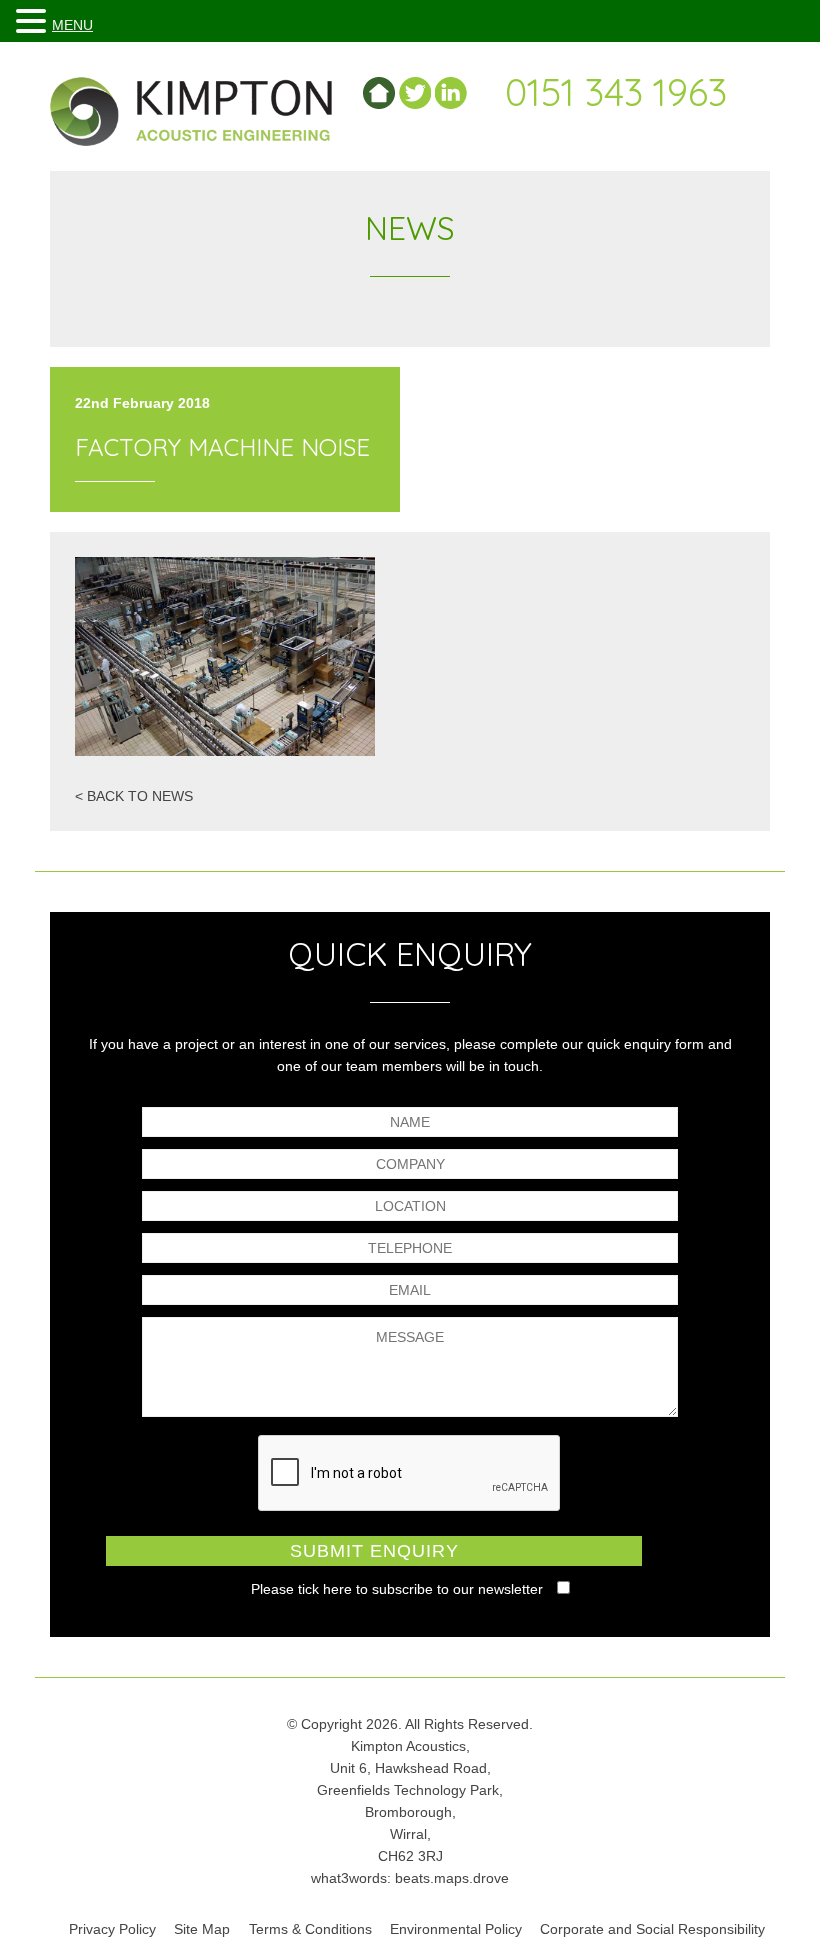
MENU (72, 25)
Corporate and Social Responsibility (652, 1929)
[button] (34, 21)
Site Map (202, 1929)
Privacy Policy (112, 1929)
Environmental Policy (456, 1929)
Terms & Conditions (310, 1929)
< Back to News (134, 796)
